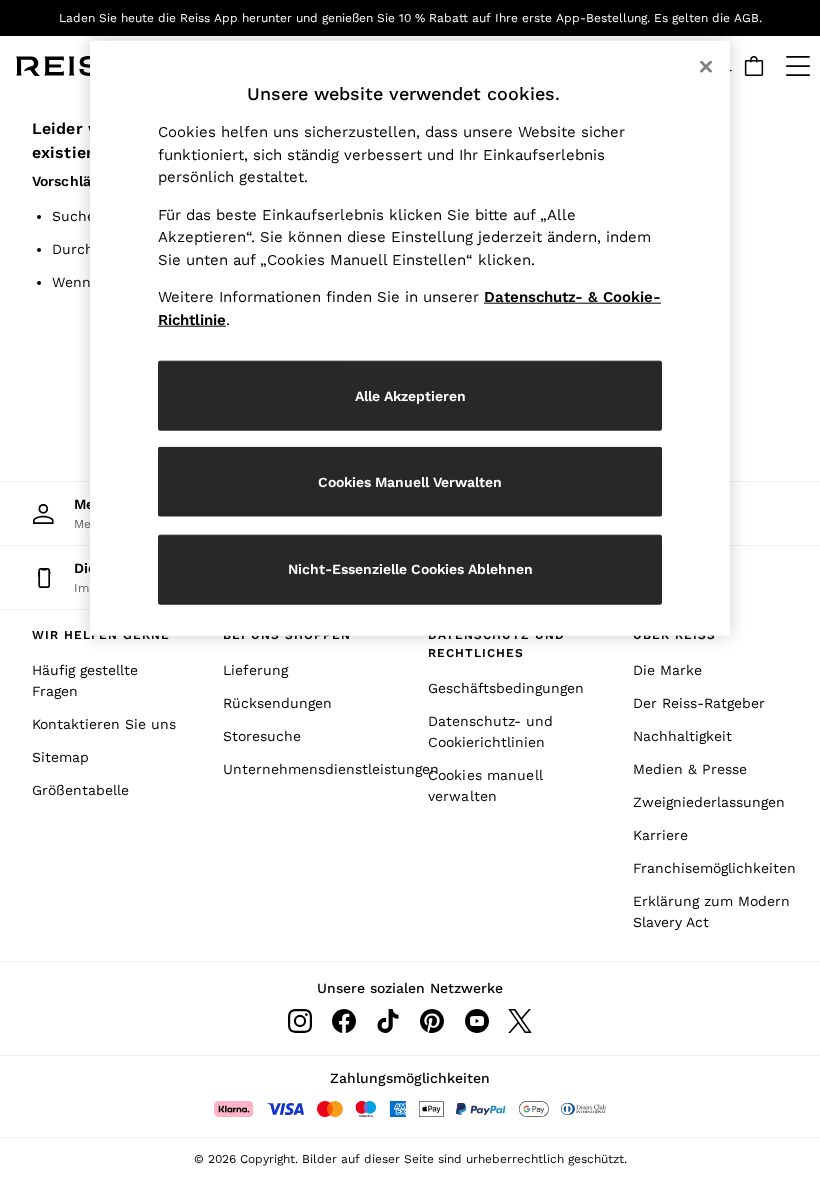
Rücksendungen (277, 703)
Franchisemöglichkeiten (714, 868)
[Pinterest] (432, 1021)
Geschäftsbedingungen (506, 688)
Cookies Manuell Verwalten (410, 481)
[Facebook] (344, 1021)
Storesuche (262, 736)
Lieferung (255, 670)
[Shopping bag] (754, 66)
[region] (410, 338)
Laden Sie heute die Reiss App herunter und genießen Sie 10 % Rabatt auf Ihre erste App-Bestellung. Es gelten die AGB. (410, 18)
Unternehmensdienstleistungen (307, 769)
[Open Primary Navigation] (798, 66)
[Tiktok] (388, 1021)
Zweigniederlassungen (709, 802)
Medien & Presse (690, 769)
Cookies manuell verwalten (485, 785)
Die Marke (667, 670)
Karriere (660, 835)
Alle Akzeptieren (410, 395)
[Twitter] (520, 1021)
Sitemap (60, 757)
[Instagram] (300, 1021)
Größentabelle (80, 790)
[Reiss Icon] (73, 66)
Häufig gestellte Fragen (85, 680)
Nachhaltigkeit (682, 736)
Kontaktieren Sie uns (104, 724)
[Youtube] (476, 1021)
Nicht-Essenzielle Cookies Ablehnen (410, 569)
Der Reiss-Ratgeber (699, 703)
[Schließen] (706, 67)
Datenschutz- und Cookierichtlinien (490, 731)
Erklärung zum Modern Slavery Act (711, 911)
